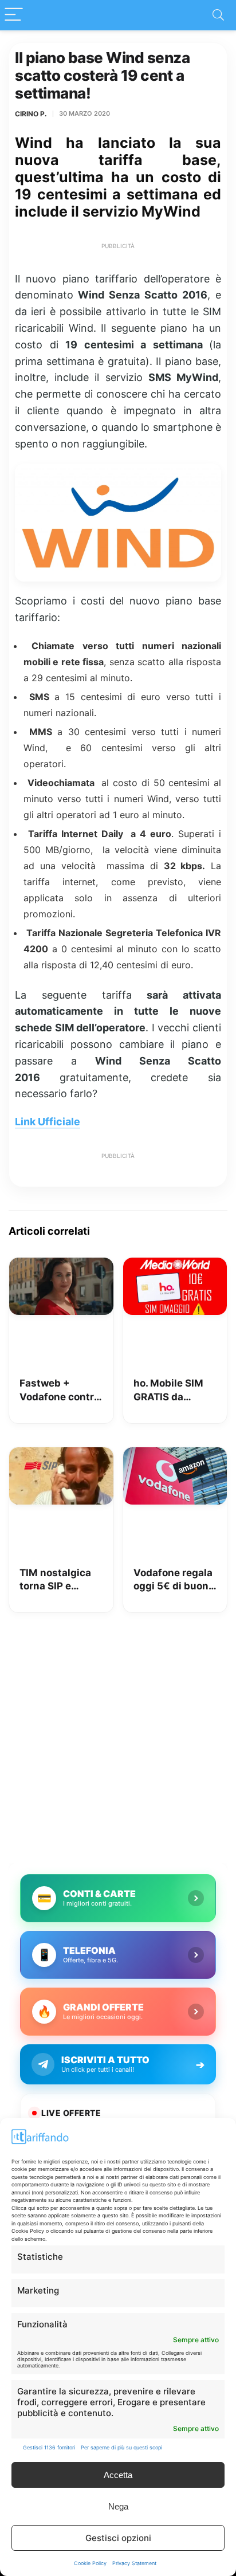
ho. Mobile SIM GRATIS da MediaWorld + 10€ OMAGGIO (168, 1391)
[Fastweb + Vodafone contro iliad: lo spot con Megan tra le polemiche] (61, 1266)
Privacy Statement (134, 2563)
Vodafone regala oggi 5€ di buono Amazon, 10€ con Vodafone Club (175, 1580)
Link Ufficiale (48, 1122)
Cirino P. (31, 114)
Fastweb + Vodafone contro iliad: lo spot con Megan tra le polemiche (60, 1391)
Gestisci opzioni (118, 2538)
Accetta (118, 2475)
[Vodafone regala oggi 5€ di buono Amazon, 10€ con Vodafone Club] (175, 1455)
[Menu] (14, 15)
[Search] (218, 15)
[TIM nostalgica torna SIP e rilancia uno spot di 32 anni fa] (61, 1455)
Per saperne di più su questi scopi (121, 2447)
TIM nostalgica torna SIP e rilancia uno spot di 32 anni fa (60, 1580)
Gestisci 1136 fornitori (49, 2447)
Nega (118, 2506)
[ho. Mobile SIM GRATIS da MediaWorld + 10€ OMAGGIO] (175, 1266)
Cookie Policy (90, 2563)
